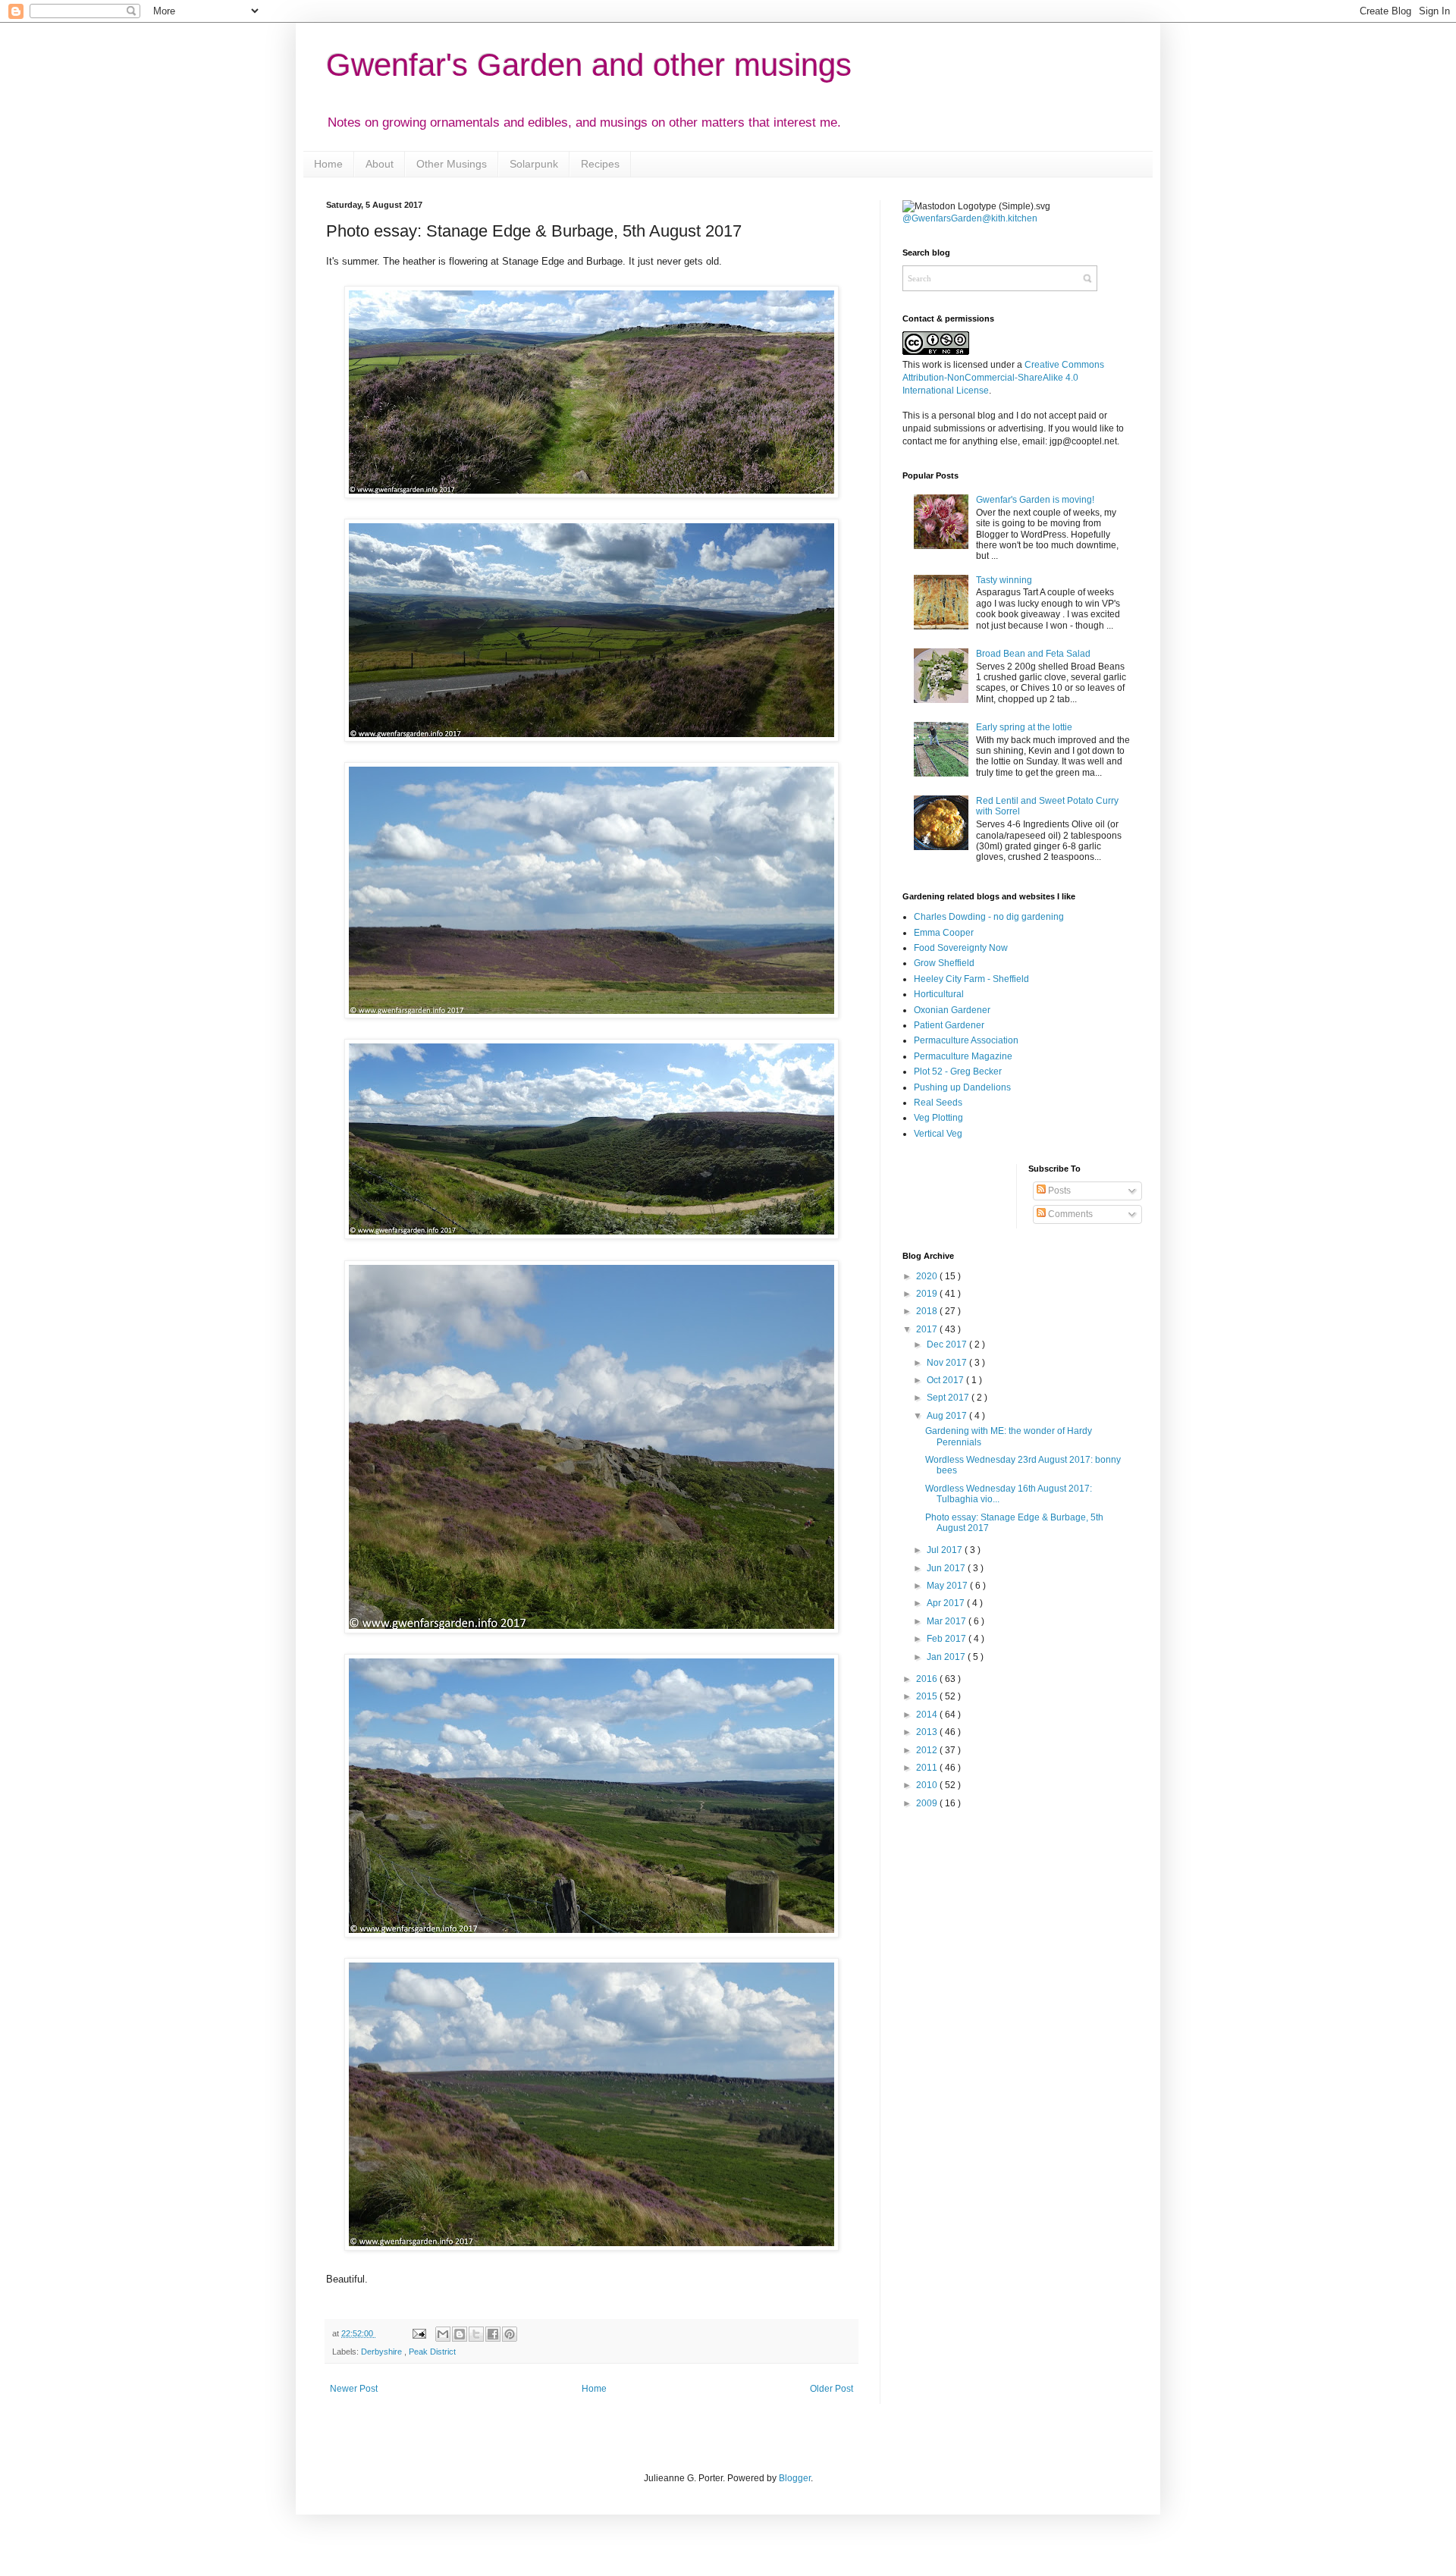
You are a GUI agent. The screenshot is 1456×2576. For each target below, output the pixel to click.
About (380, 164)
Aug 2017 (948, 1416)
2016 (928, 1679)
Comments (1069, 1214)
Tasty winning (1004, 580)
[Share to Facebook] (493, 2334)
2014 (928, 1715)
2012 (928, 1750)
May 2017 (948, 1586)
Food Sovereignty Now (961, 948)
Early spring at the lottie (1024, 727)
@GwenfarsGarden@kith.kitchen (970, 218)
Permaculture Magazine (963, 1056)
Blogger (795, 2478)
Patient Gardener (949, 1025)
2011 (928, 1768)
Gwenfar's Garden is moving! (1035, 500)
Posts (1058, 1191)
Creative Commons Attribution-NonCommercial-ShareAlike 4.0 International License (1003, 378)
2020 (928, 1276)
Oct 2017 (946, 1380)
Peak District (432, 2352)
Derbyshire (383, 2352)
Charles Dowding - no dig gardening (989, 917)
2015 (928, 1696)
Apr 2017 (947, 1603)
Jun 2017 (947, 1568)
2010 (928, 1785)
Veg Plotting (938, 1118)
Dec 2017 (948, 1344)
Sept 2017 (949, 1398)
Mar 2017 (948, 1621)
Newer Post (354, 2389)
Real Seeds (938, 1103)
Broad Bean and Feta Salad (1033, 654)
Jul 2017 (946, 1550)
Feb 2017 (948, 1639)
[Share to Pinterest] (510, 2334)
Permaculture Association (966, 1040)
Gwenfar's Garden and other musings (589, 65)
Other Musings (452, 164)
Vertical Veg (938, 1134)
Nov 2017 (948, 1363)
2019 (928, 1294)
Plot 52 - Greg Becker (958, 1072)
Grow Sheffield (944, 963)
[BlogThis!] (460, 2334)
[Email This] (443, 2334)
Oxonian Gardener (952, 1010)
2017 (928, 1329)
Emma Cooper (944, 933)
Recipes (600, 164)
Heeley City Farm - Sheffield (971, 979)
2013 (928, 1732)
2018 (928, 1311)
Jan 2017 (947, 1657)
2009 (928, 1803)
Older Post (832, 2389)
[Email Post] (418, 2333)
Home (328, 164)
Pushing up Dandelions (962, 1087)
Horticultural (939, 994)
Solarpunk (534, 164)
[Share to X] (476, 2334)
